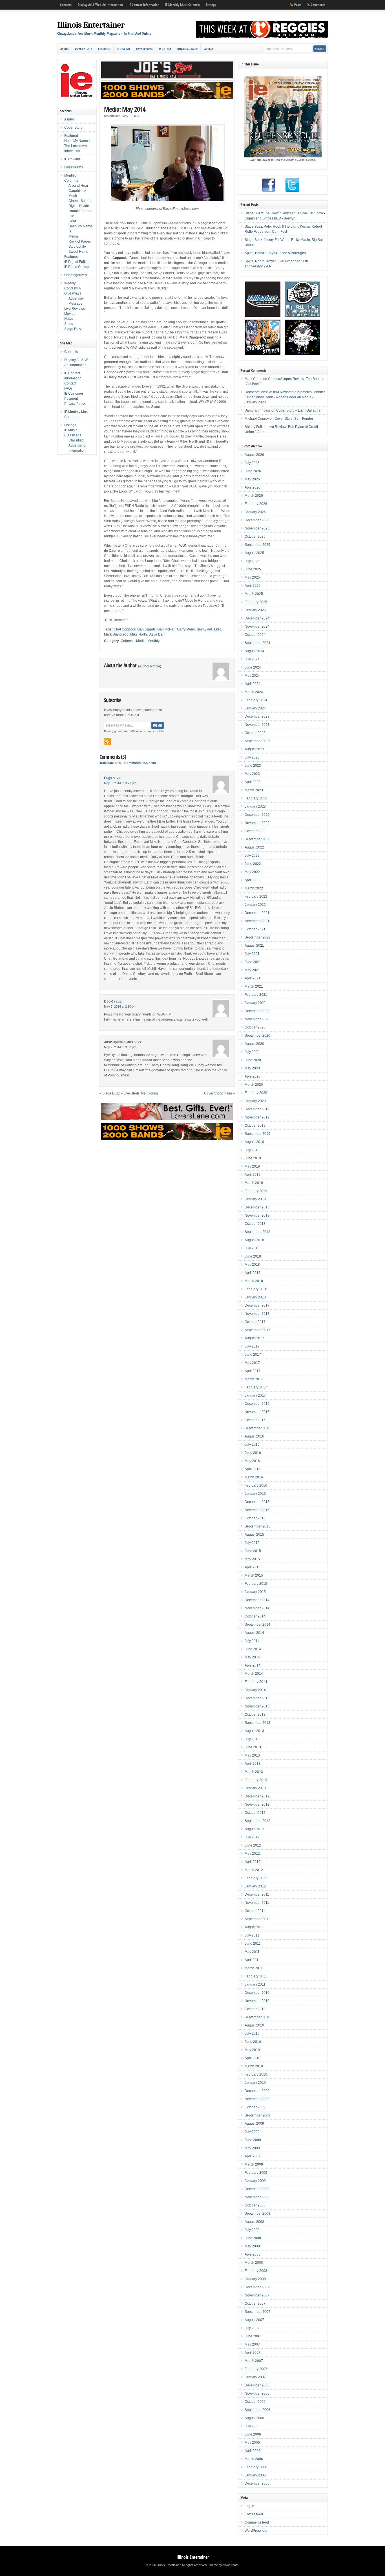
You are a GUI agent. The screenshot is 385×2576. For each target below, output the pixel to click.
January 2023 (255, 806)
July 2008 (252, 2230)
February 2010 (256, 2074)
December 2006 (257, 2385)
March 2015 (254, 1575)
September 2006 (257, 2410)
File (71, 216)
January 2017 (255, 1395)
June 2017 (253, 1355)
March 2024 (254, 692)
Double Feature (80, 211)
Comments (318, 5)
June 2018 (253, 1256)
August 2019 (254, 1142)
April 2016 (253, 1469)
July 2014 (252, 1641)
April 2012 (253, 1862)
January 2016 (255, 1494)
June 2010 (253, 2042)
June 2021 (253, 962)
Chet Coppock (125, 629)
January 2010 (255, 2083)
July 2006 (252, 2426)
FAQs (68, 388)
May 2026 (252, 479)
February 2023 (256, 798)
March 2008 (254, 2263)
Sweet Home (78, 252)
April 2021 (253, 978)
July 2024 (252, 659)
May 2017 (252, 1363)
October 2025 (255, 537)
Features (71, 257)
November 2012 (257, 1804)
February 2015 (256, 1584)
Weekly (209, 49)
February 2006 (256, 2467)
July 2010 (252, 2034)
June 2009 (253, 2140)
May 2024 (252, 676)
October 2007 (255, 2304)
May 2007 (252, 2344)
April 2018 (253, 1273)
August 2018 (254, 1240)
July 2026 (252, 463)
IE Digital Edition (77, 262)
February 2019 (256, 1191)
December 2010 (257, 1993)
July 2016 (252, 1445)
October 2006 (255, 2402)
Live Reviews (75, 309)
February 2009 (256, 2173)
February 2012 (256, 1878)
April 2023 (253, 782)
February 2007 (256, 2369)
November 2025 (257, 528)
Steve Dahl (157, 634)
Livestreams (144, 49)
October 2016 (255, 1420)
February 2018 (256, 1289)
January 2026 (255, 512)
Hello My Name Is (78, 141)
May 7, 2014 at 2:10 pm (120, 1006)
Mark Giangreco (116, 634)
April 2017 (253, 1371)
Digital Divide (79, 206)
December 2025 (257, 520)
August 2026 (254, 455)
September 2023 (257, 741)
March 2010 (254, 2066)
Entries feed (254, 2514)
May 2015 (252, 1559)
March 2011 (254, 1968)
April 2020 (253, 1076)
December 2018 (257, 1207)
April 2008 (253, 2254)
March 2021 (254, 986)
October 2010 (255, 2009)
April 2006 (253, 2451)
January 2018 (255, 1297)
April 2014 (253, 1665)
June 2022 (253, 864)
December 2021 (257, 913)
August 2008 (254, 2222)
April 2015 (253, 1567)
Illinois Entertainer (91, 25)
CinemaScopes (80, 201)
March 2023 (254, 790)
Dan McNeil (166, 629)
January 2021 (255, 1003)
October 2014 (255, 1616)
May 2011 (252, 1952)
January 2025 (255, 610)
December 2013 (257, 1698)
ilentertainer (112, 116)
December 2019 (257, 1109)
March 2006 (254, 2459)
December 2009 (257, 2091)
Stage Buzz (73, 329)
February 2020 (256, 1093)
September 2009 (257, 2115)
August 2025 (254, 553)
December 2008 (257, 2189)
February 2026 (256, 504)
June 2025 (253, 569)
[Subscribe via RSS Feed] (107, 742)
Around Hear (78, 186)
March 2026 (254, 496)
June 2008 (253, 2238)
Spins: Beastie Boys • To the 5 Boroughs (275, 253)
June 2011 (253, 1944)
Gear (72, 221)
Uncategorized (187, 49)
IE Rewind (123, 49)
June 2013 (253, 1747)
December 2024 (257, 618)
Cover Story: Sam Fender (294, 419)
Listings (211, 5)
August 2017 (254, 1338)
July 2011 (252, 1935)
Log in (249, 2506)
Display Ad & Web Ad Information (100, 5)
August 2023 (254, 749)
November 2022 (257, 823)
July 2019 (252, 1150)
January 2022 (255, 905)
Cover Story (83, 49)
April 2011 (252, 1960)
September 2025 (257, 545)
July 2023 (252, 757)
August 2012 (254, 1829)
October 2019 (255, 1126)
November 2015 (257, 1510)
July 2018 (252, 1248)
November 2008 (257, 2197)
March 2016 (254, 1477)
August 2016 (254, 1436)
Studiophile (77, 247)
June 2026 (253, 471)
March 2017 (254, 1379)
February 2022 (256, 896)
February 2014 (256, 1682)
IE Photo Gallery (77, 267)
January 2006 (255, 2475)
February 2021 (256, 995)
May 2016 (252, 1461)
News (69, 319)
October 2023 (255, 733)
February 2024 (256, 700)
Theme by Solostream (223, 2565)
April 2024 (253, 684)
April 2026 (253, 487)
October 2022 (255, 831)
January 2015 (255, 1592)
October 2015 (255, 1518)
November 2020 (257, 1019)
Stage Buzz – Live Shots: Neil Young (130, 1093)
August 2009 (254, 2124)
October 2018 (255, 1224)
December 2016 (257, 1404)
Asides (65, 49)
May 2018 (252, 1265)
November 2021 (257, 921)
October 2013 (255, 1715)
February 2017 (256, 1387)
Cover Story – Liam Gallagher (299, 410)
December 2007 (257, 2287)
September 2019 (257, 1134)
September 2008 (257, 2214)
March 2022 (254, 888)
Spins (69, 324)
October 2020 (255, 1027)
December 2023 (257, 716)
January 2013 (255, 1788)
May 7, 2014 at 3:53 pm (120, 1047)
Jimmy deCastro (209, 629)
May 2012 (252, 1854)
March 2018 (254, 1281)
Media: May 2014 (125, 109)
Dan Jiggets (146, 629)
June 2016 (253, 1453)
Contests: (66, 5)
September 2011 (257, 1919)
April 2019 (253, 1175)
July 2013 (252, 1739)
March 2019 (254, 1183)
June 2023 (253, 766)
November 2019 (257, 1117)
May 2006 (252, 2443)
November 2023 (257, 725)
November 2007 (257, 2295)
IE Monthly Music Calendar (183, 5)
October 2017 (255, 1322)
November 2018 (257, 1216)
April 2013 (253, 1764)
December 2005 (257, 2483)
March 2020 (254, 1085)
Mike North (139, 634)
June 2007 (253, 2336)
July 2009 (252, 2132)
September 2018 (257, 1232)
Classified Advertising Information (77, 445)
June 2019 (253, 1158)
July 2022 (252, 856)
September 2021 (257, 937)
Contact (70, 383)
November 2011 (257, 1903)
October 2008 (255, 2205)
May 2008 (252, 2246)
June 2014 (253, 1649)
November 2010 (257, 2001)
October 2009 (255, 2107)
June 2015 (253, 1551)
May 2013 (252, 1755)
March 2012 (254, 1870)
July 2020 (252, 1052)
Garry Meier (186, 629)
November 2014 (257, 1608)
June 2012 (253, 1845)
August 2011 (254, 1927)
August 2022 (254, 847)
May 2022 (252, 872)
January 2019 (255, 1199)
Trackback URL (111, 763)
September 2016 (257, 1428)
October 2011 (255, 1911)
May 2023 (252, 774)
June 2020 (253, 1060)
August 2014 (254, 1633)
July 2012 (252, 1837)
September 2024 (257, 643)
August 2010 (254, 2025)
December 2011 (257, 1894)
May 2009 (252, 2148)
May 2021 (252, 970)
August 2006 (254, 2418)
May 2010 (252, 2050)
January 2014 (255, 1690)
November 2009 (257, 2099)
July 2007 (252, 2328)
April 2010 (253, 2058)
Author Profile (150, 666)
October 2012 (255, 1813)
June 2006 (253, 2434)
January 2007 (255, 2377)
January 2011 (255, 1984)
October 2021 (255, 929)
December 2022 (257, 815)
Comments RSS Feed (140, 763)
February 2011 (256, 1976)
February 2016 (256, 1485)
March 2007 (254, 2361)
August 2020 (254, 1044)
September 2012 (257, 1821)
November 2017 (257, 1314)
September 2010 (257, 2017)
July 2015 (252, 1543)
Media (141, 641)
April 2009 (253, 2156)
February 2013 (256, 1780)
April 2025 (253, 586)
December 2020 (257, 1011)
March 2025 (254, 594)
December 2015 (257, 1502)
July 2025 (252, 561)
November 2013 (257, 1706)
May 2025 (252, 577)
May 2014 (252, 1657)
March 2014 (254, 1674)
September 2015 (257, 1526)
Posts (298, 5)
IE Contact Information (144, 5)
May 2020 (252, 1068)
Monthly (165, 49)
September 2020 (257, 1036)
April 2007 (253, 2353)
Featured (104, 49)
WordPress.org (256, 2531)
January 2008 (255, 2279)
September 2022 (257, 839)
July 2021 (252, 954)
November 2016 (257, 1412)
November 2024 (257, 627)
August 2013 (254, 1731)
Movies (70, 314)
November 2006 (257, 2393)
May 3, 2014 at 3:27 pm (120, 783)
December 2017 (257, 1305)
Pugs (108, 778)
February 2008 (256, 2271)
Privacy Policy (75, 404)
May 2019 (252, 1166)
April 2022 (253, 880)
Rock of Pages (80, 241)
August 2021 (254, 946)
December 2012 (257, 1796)
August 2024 (254, 651)
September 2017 (257, 1330)
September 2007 (257, 2312)
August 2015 (254, 1535)
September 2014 (257, 1625)
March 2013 (254, 1772)
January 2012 (255, 1886)
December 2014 (257, 1600)
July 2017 (252, 1346)
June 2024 (253, 667)
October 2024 (255, 635)
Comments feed (257, 2522)
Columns (128, 641)
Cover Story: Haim (218, 1093)
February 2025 (256, 602)
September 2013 (257, 1723)
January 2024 (255, 708)
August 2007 (254, 2320)
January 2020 (255, 1101)
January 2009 (255, 2181)
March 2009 (254, 2164)
